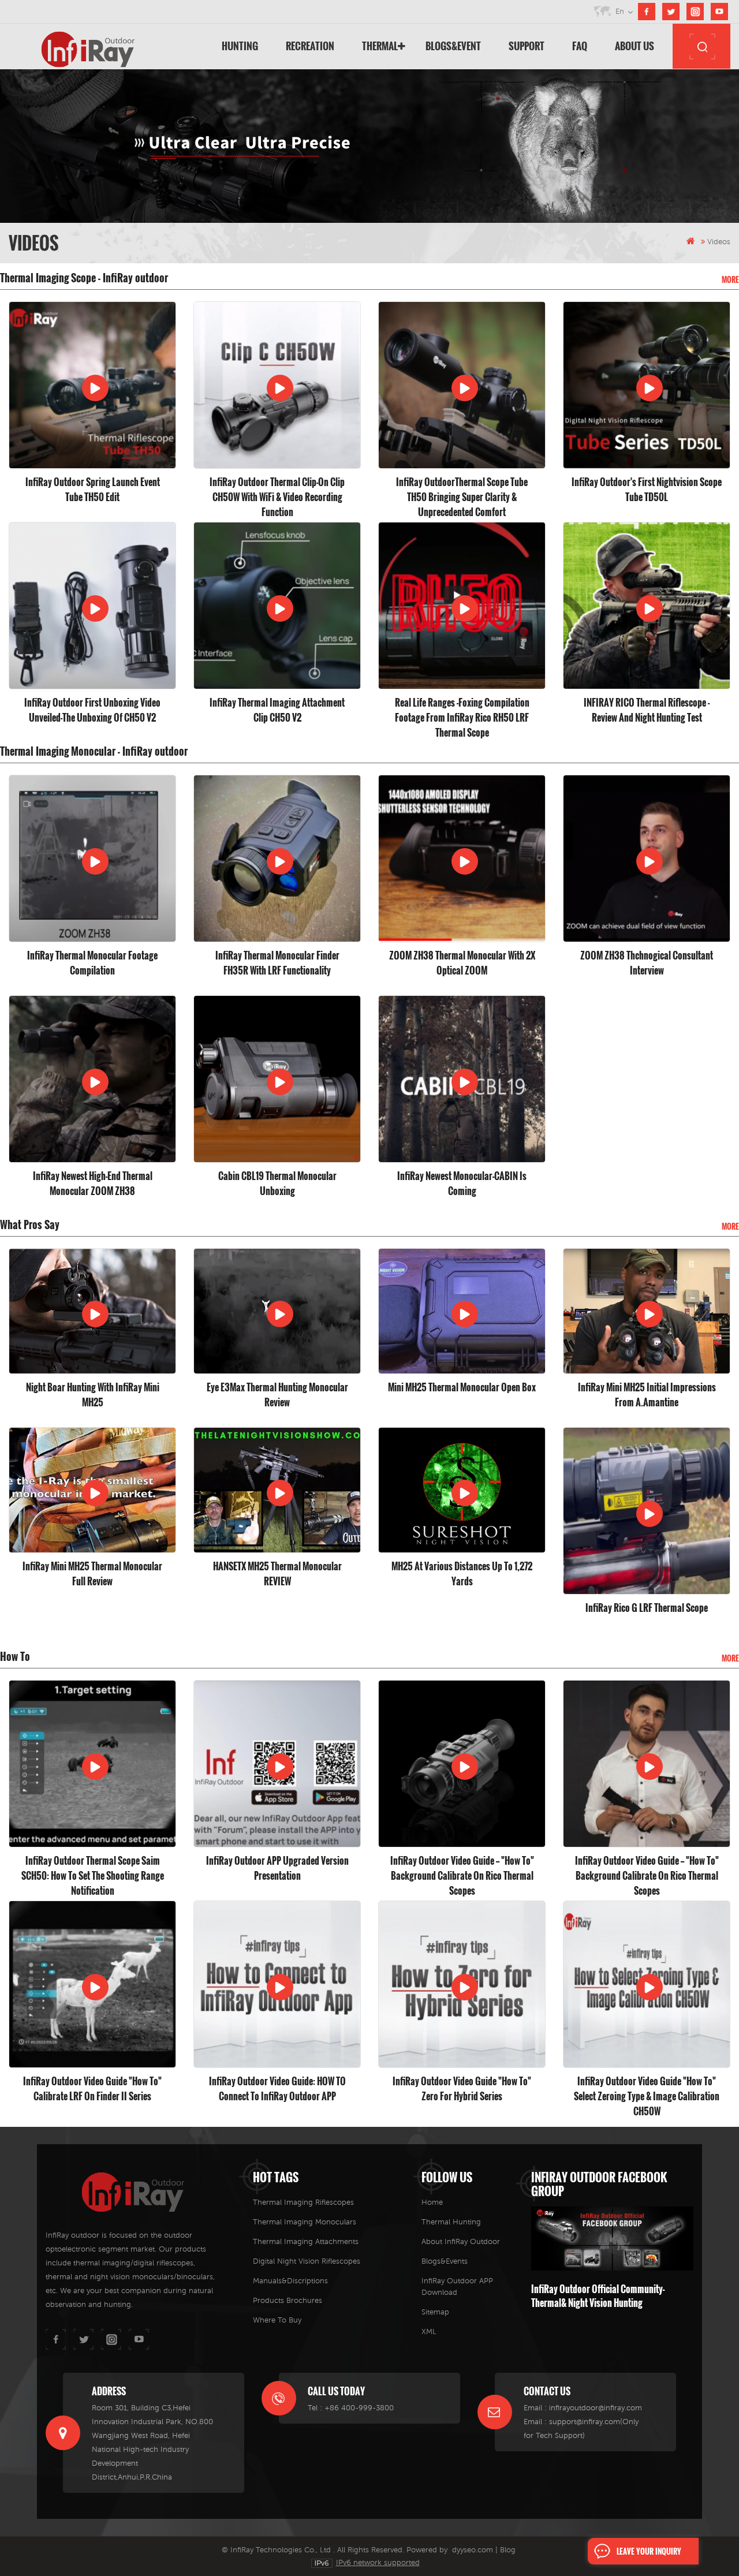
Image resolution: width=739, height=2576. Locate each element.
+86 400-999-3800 (359, 2408)
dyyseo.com (473, 2550)
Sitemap (435, 2312)
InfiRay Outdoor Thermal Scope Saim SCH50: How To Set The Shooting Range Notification (93, 1868)
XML (429, 2332)
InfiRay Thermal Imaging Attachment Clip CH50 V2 (277, 710)
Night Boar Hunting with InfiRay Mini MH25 (93, 1395)
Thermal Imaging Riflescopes (303, 2202)
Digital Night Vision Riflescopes (307, 2261)
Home (432, 2202)
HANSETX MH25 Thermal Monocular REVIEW (277, 1574)
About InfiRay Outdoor (461, 2241)
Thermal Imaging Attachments (306, 2241)
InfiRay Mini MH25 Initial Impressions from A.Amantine (647, 1395)
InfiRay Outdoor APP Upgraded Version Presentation (277, 1868)
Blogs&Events (445, 2261)
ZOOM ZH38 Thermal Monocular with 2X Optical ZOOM (462, 963)
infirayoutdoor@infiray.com (596, 2408)
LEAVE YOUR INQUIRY (649, 2551)
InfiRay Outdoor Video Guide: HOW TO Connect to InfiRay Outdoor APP (277, 2089)
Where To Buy (277, 2320)
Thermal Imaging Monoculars (305, 2222)
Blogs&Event (453, 46)
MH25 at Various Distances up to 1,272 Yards (462, 1574)
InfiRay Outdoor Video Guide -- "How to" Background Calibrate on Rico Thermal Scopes (462, 1868)
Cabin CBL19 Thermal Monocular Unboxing (277, 1184)
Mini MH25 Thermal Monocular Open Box (462, 1387)
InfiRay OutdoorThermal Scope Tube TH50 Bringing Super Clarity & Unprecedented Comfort (462, 490)
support (527, 46)
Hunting (240, 46)
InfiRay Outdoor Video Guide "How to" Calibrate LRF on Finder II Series (92, 2089)
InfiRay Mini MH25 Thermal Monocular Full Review (92, 1574)
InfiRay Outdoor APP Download (457, 2286)
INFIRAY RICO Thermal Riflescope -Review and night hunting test (647, 710)
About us (635, 46)
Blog (508, 2550)
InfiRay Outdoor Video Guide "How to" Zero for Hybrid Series (462, 2089)
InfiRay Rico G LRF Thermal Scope (647, 1608)
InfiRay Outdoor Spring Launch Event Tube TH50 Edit (93, 490)
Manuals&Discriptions (290, 2281)
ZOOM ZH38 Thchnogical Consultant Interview (647, 963)
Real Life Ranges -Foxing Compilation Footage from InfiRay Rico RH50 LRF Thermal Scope (462, 710)
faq (580, 46)
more (730, 279)
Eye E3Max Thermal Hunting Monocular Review (277, 1395)
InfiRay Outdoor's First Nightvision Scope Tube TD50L (647, 490)
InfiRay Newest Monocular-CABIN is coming (462, 1184)
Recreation (310, 46)
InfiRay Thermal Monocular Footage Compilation (92, 963)
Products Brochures (288, 2300)
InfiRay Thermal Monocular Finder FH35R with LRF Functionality (277, 963)
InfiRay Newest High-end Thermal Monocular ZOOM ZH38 (93, 1184)
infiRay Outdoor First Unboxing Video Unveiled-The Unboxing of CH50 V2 (92, 710)
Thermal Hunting (451, 2222)
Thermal (380, 46)
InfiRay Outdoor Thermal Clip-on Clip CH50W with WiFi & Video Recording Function (277, 490)
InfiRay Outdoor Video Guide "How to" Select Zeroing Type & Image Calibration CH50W (647, 2089)
